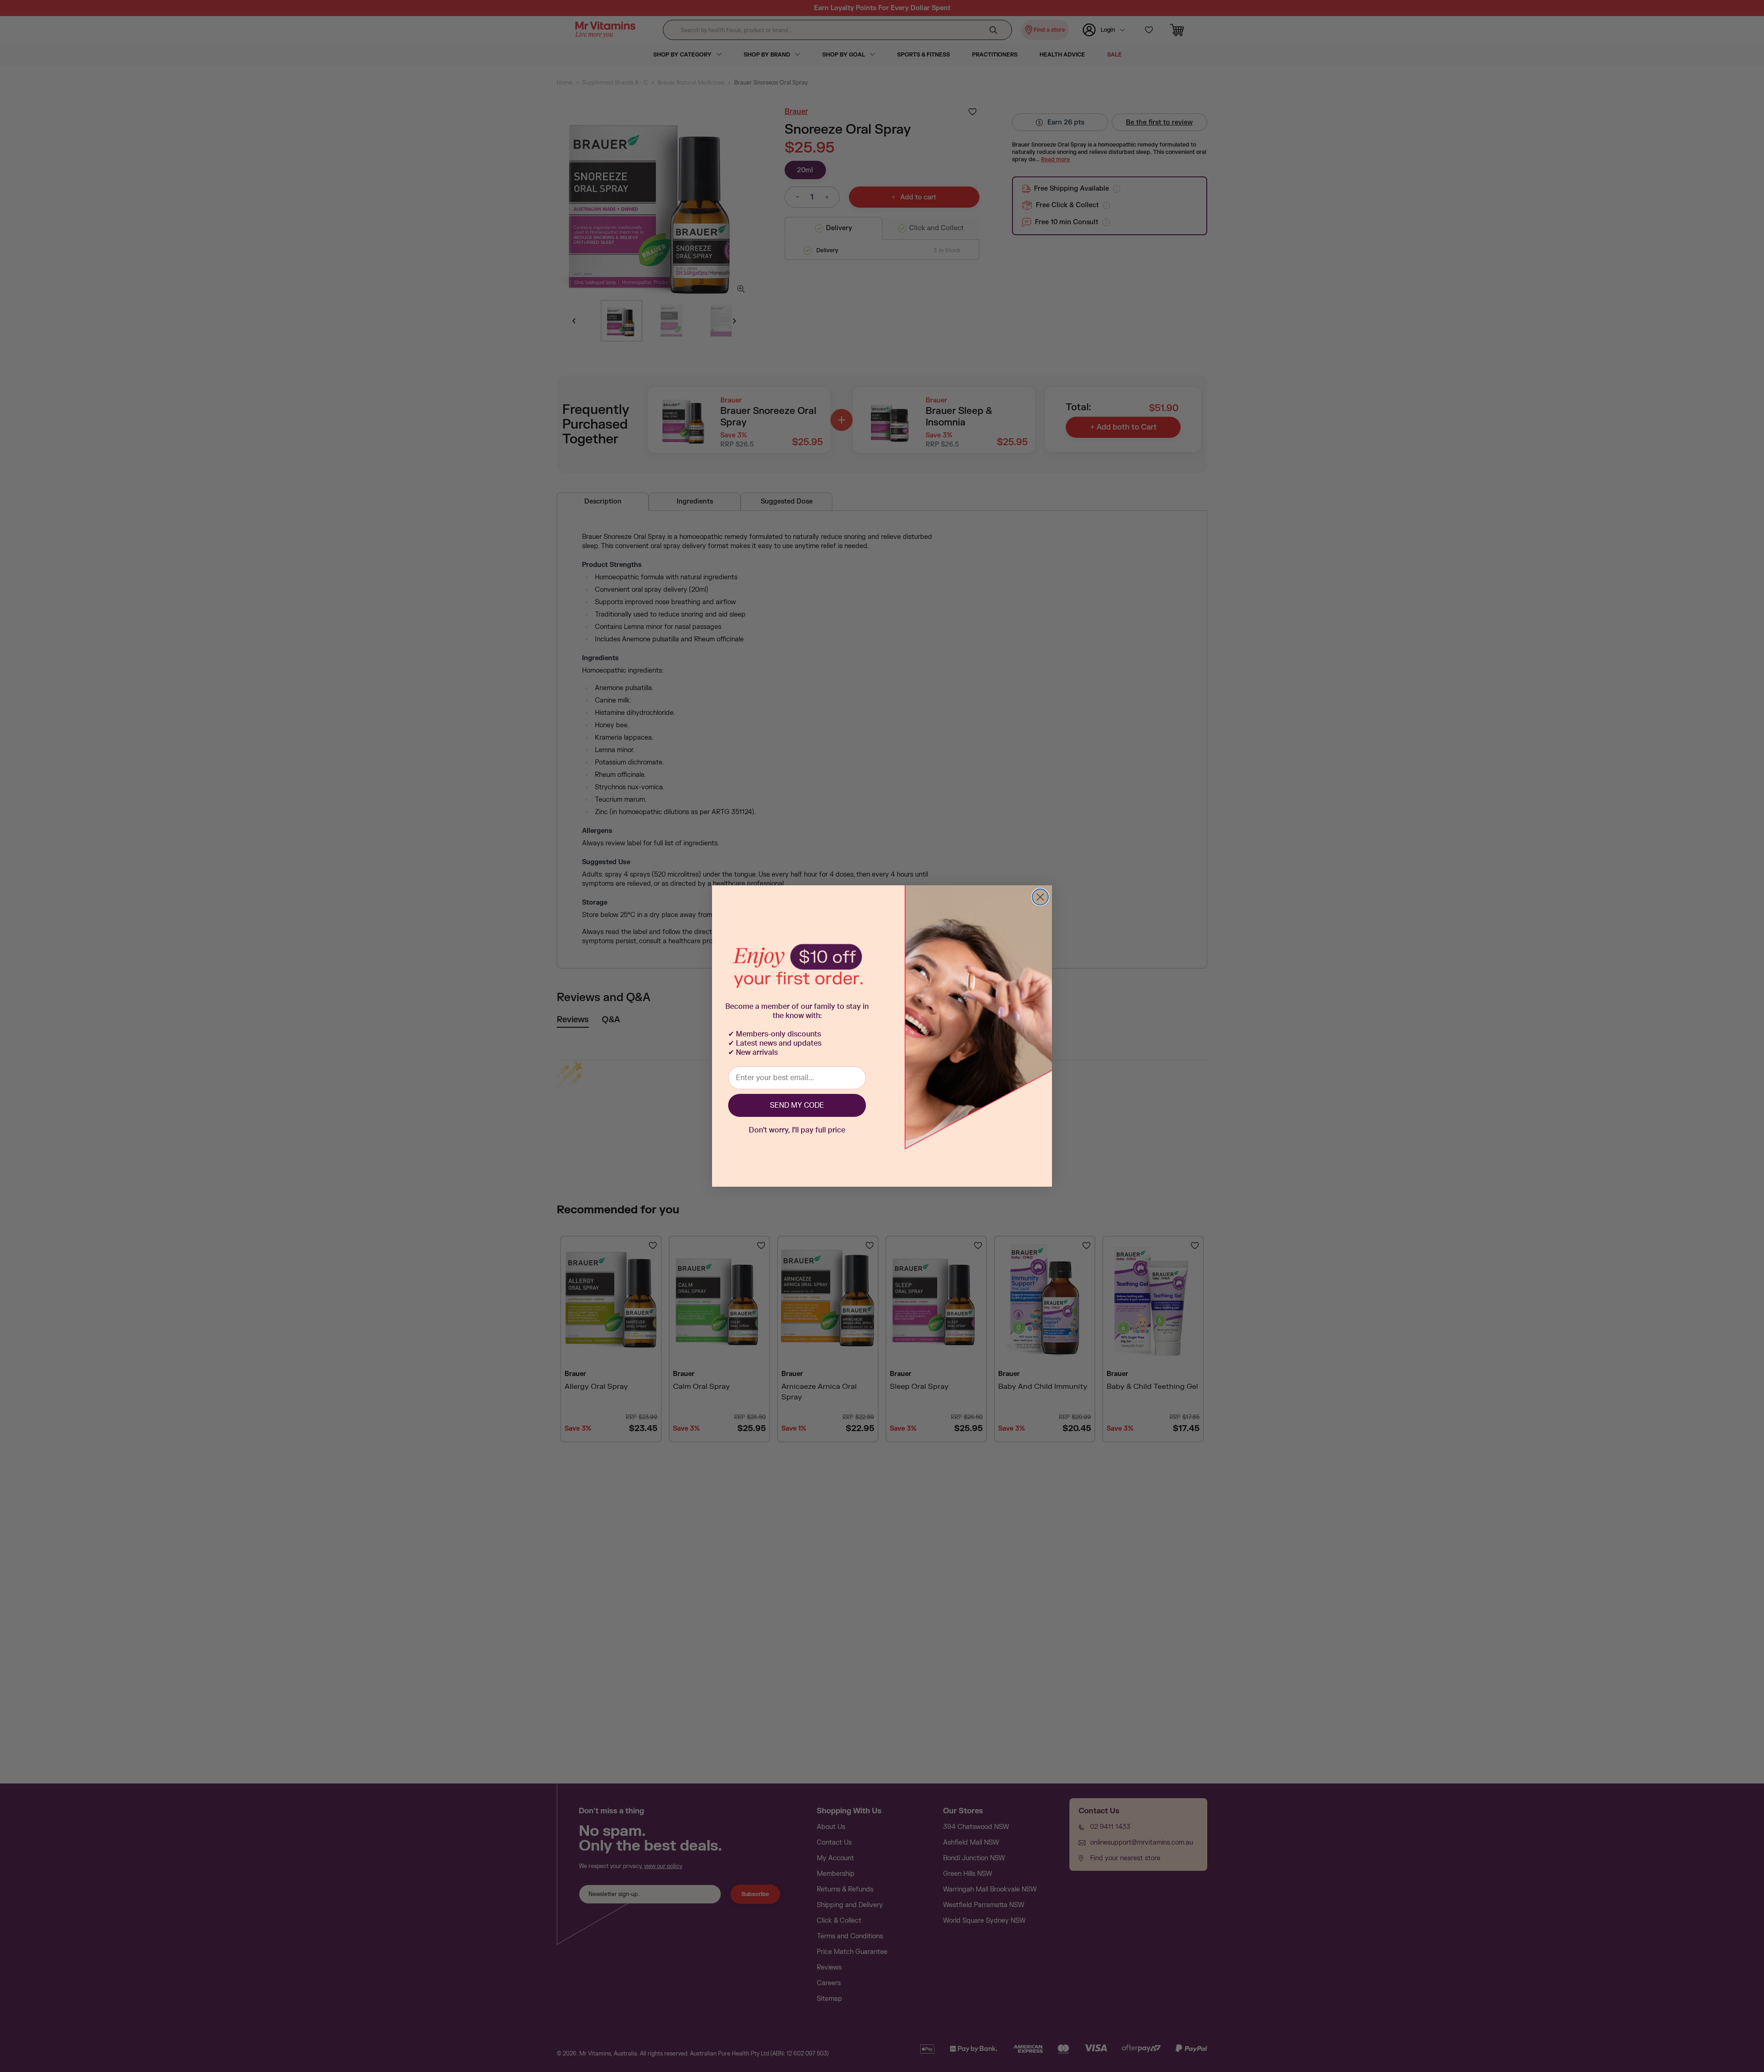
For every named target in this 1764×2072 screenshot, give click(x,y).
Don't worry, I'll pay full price (797, 1130)
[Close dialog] (1040, 897)
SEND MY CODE (797, 1105)
